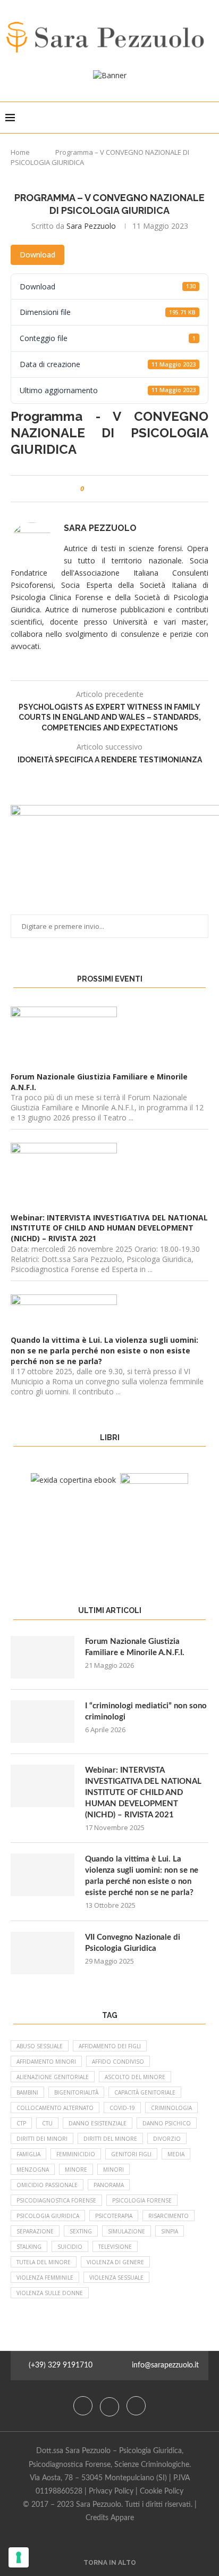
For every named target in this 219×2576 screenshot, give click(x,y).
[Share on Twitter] (112, 489)
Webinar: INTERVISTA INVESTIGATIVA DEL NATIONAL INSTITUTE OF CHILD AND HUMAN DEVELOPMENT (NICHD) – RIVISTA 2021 (143, 1793)
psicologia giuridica (48, 2216)
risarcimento (169, 2216)
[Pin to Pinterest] (122, 489)
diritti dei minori (42, 2139)
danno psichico (167, 2123)
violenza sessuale (116, 2278)
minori (113, 2170)
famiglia (28, 2154)
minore (76, 2170)
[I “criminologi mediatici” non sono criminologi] (43, 1722)
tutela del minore (44, 2262)
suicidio (70, 2247)
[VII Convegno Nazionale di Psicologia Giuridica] (43, 1953)
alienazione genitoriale (53, 2077)
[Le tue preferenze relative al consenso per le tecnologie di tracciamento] (19, 2557)
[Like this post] (90, 489)
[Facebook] (84, 2406)
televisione (115, 2247)
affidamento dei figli (110, 2046)
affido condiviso (118, 2062)
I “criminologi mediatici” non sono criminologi (146, 1711)
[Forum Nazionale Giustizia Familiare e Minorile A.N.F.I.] (43, 1657)
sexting (81, 2231)
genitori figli (131, 2154)
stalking (29, 2247)
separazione (35, 2231)
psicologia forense (142, 2200)
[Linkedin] (136, 2406)
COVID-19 (122, 2108)
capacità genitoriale (145, 2092)
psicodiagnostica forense (56, 2200)
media (176, 2154)
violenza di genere (115, 2262)
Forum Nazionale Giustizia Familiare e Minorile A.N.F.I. (135, 1647)
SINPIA (170, 2231)
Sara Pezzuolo (91, 226)
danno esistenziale (98, 2123)
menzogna (33, 2170)
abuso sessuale (40, 2046)
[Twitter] (111, 2406)
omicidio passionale (47, 2185)
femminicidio (76, 2154)
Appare (122, 2518)
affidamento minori (46, 2062)
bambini (27, 2092)
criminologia (171, 2108)
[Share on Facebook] (102, 489)
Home (20, 152)
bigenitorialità (76, 2092)
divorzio (167, 2139)
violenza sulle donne (50, 2293)
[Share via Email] (132, 489)
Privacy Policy (111, 2491)
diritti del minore (110, 2139)
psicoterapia (114, 2216)
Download (37, 255)
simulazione (127, 2231)
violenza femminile (45, 2278)
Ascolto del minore (135, 2077)
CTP (21, 2123)
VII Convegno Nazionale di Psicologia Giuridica (133, 1943)
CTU (47, 2123)
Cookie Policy (162, 2491)
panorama (109, 2185)
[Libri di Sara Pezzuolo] (73, 1480)
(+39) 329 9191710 (61, 2365)
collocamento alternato (55, 2108)
